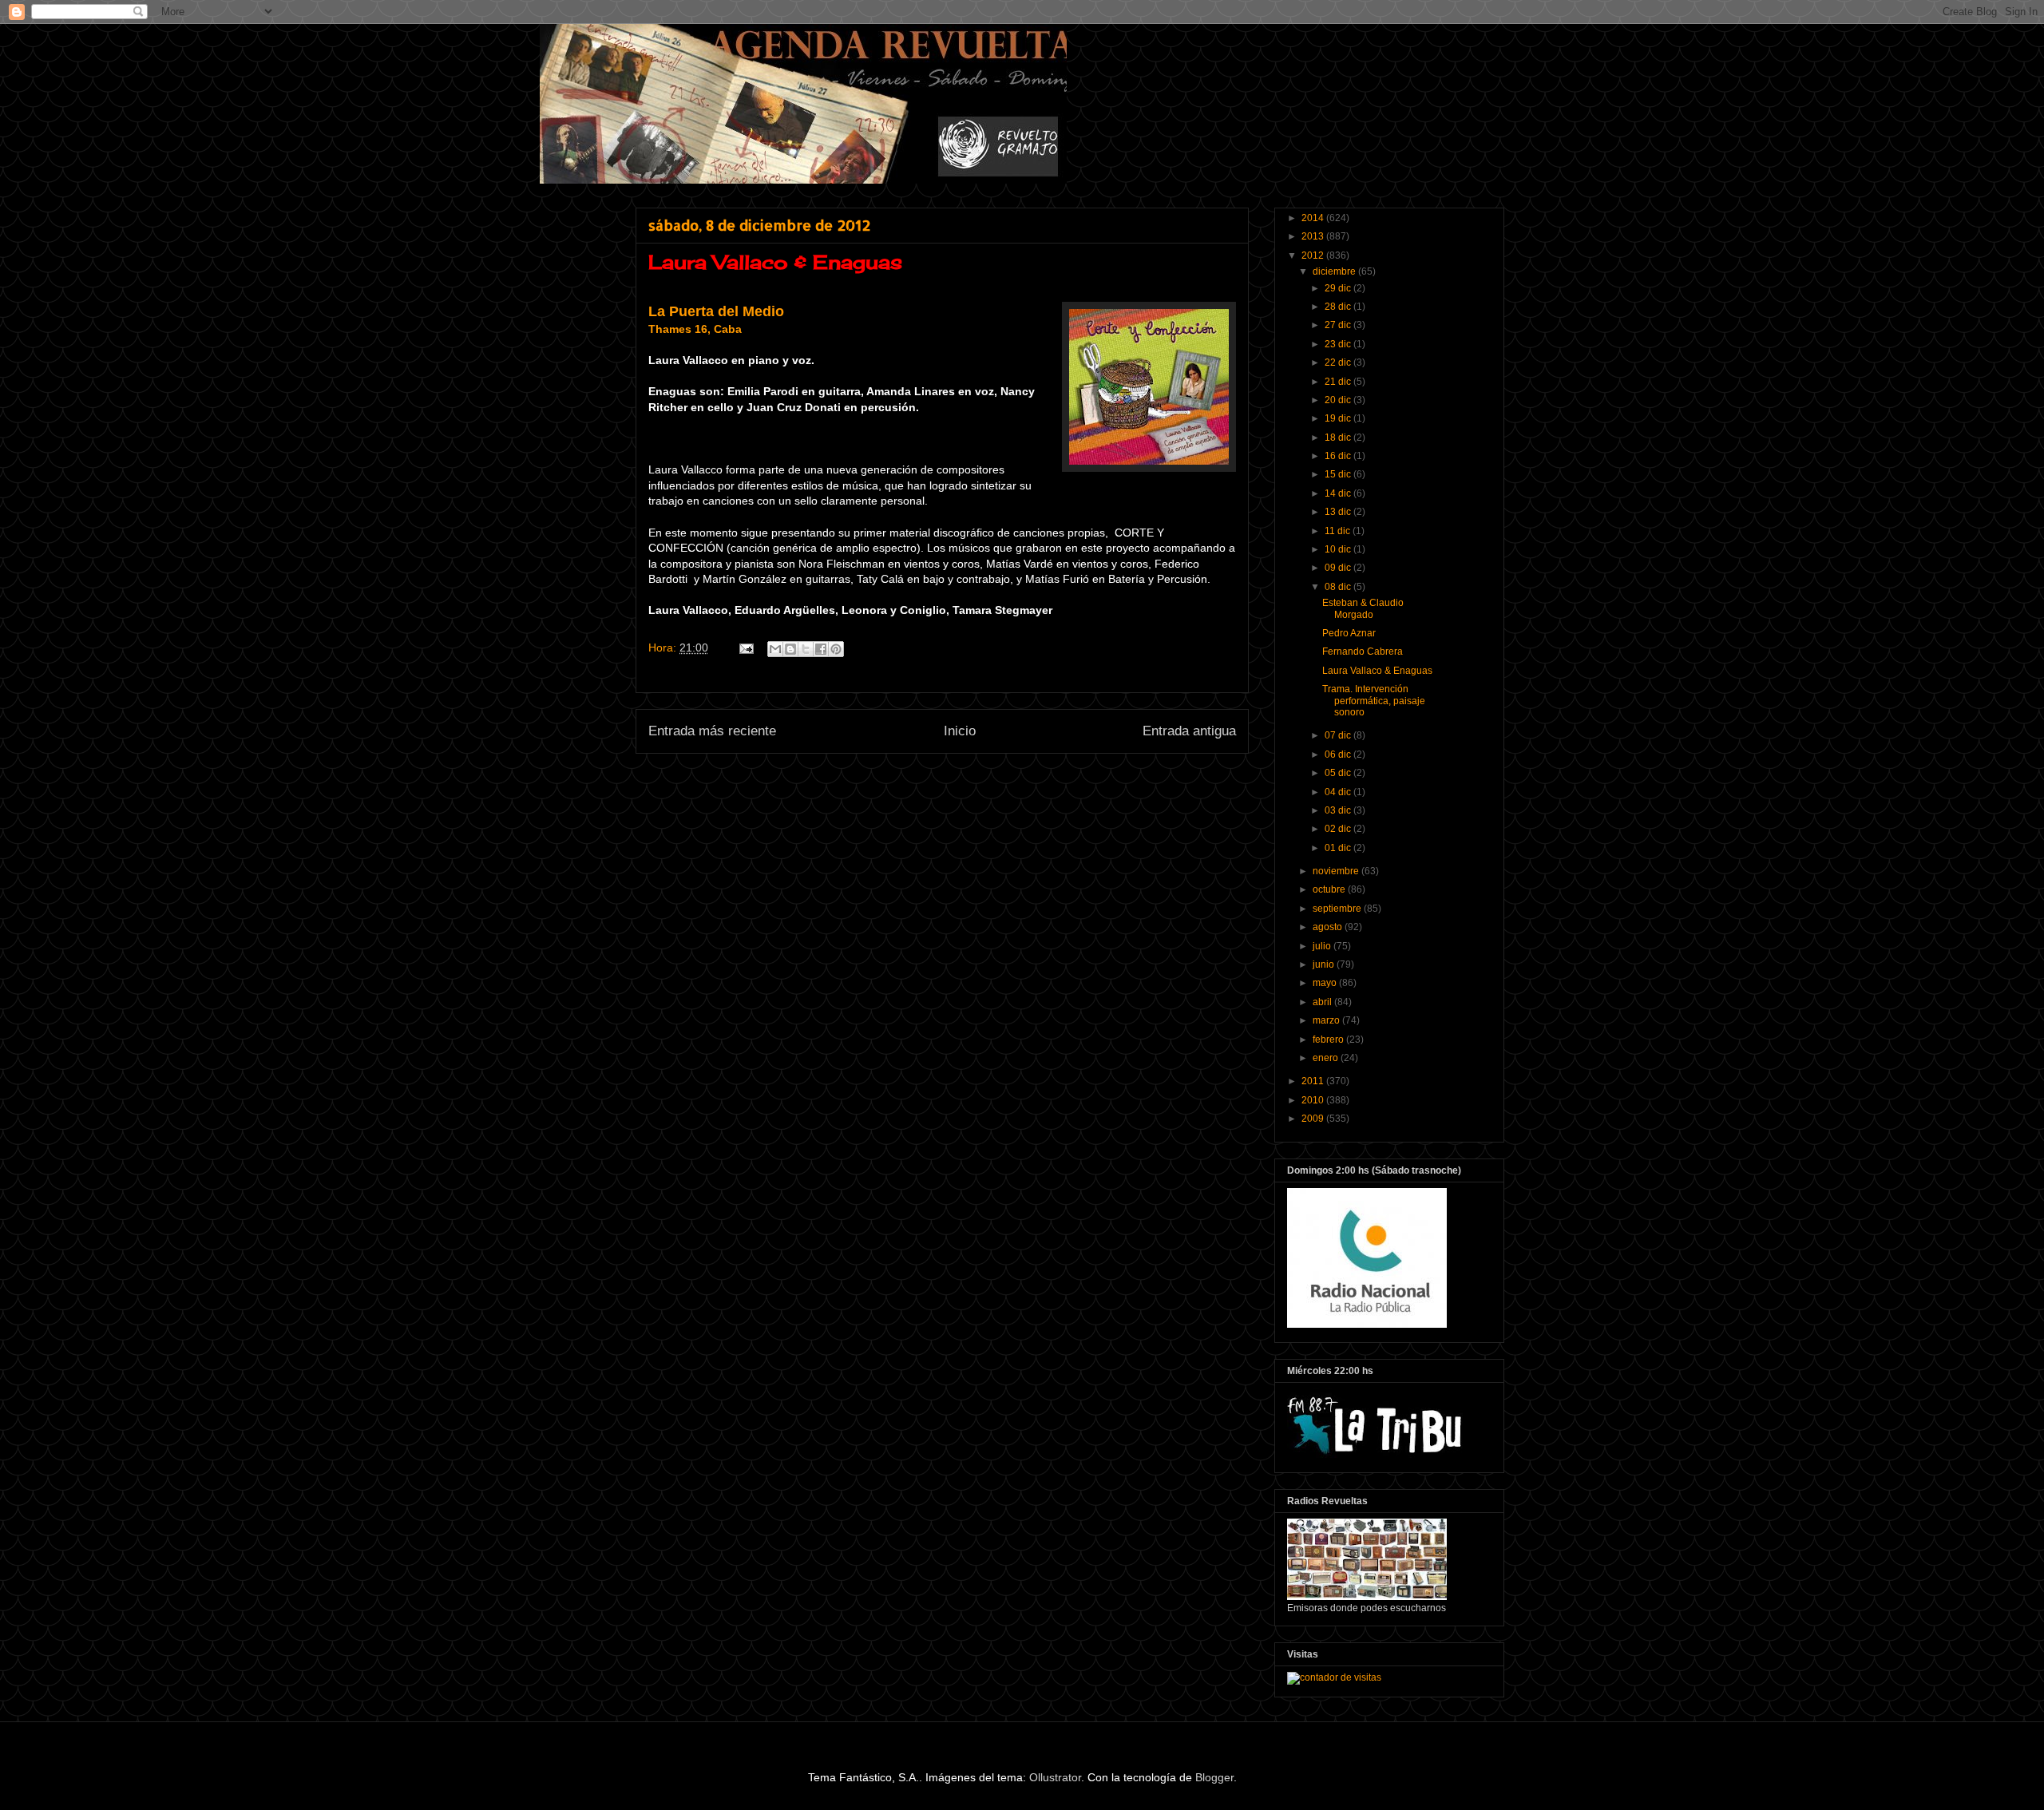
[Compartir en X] (806, 649)
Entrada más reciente (712, 731)
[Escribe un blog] (790, 649)
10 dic (1339, 549)
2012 (1314, 255)
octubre (1330, 889)
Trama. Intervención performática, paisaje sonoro (1374, 701)
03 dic (1339, 810)
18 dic (1339, 438)
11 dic (1339, 531)
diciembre (1335, 271)
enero (1327, 1058)
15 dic (1339, 474)
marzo (1327, 1020)
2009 (1314, 1119)
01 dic (1339, 848)
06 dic (1339, 754)
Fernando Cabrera (1363, 652)
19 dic (1339, 418)
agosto (1329, 927)
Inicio (960, 731)
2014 (1314, 218)
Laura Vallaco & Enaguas (1377, 671)
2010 (1314, 1100)
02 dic (1339, 829)
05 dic (1339, 773)
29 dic (1339, 288)
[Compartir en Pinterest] (836, 649)
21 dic (1339, 382)
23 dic (1339, 344)
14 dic (1339, 493)
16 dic (1339, 456)
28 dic (1339, 307)
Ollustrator (1055, 1777)
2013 (1314, 236)
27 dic (1339, 325)
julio (1323, 946)
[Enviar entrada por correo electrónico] (745, 648)
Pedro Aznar (1349, 633)
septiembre (1338, 909)
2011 (1314, 1081)
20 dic (1339, 400)
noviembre (1337, 871)
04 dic (1339, 792)
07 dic (1339, 735)
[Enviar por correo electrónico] (775, 649)
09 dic (1339, 568)
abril (1323, 1002)
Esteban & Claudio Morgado (1363, 608)
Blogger (1214, 1777)
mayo (1326, 983)
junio (1325, 964)
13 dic (1339, 512)
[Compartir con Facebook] (821, 649)
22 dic (1339, 362)
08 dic (1339, 587)
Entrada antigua (1189, 731)
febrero (1329, 1040)
